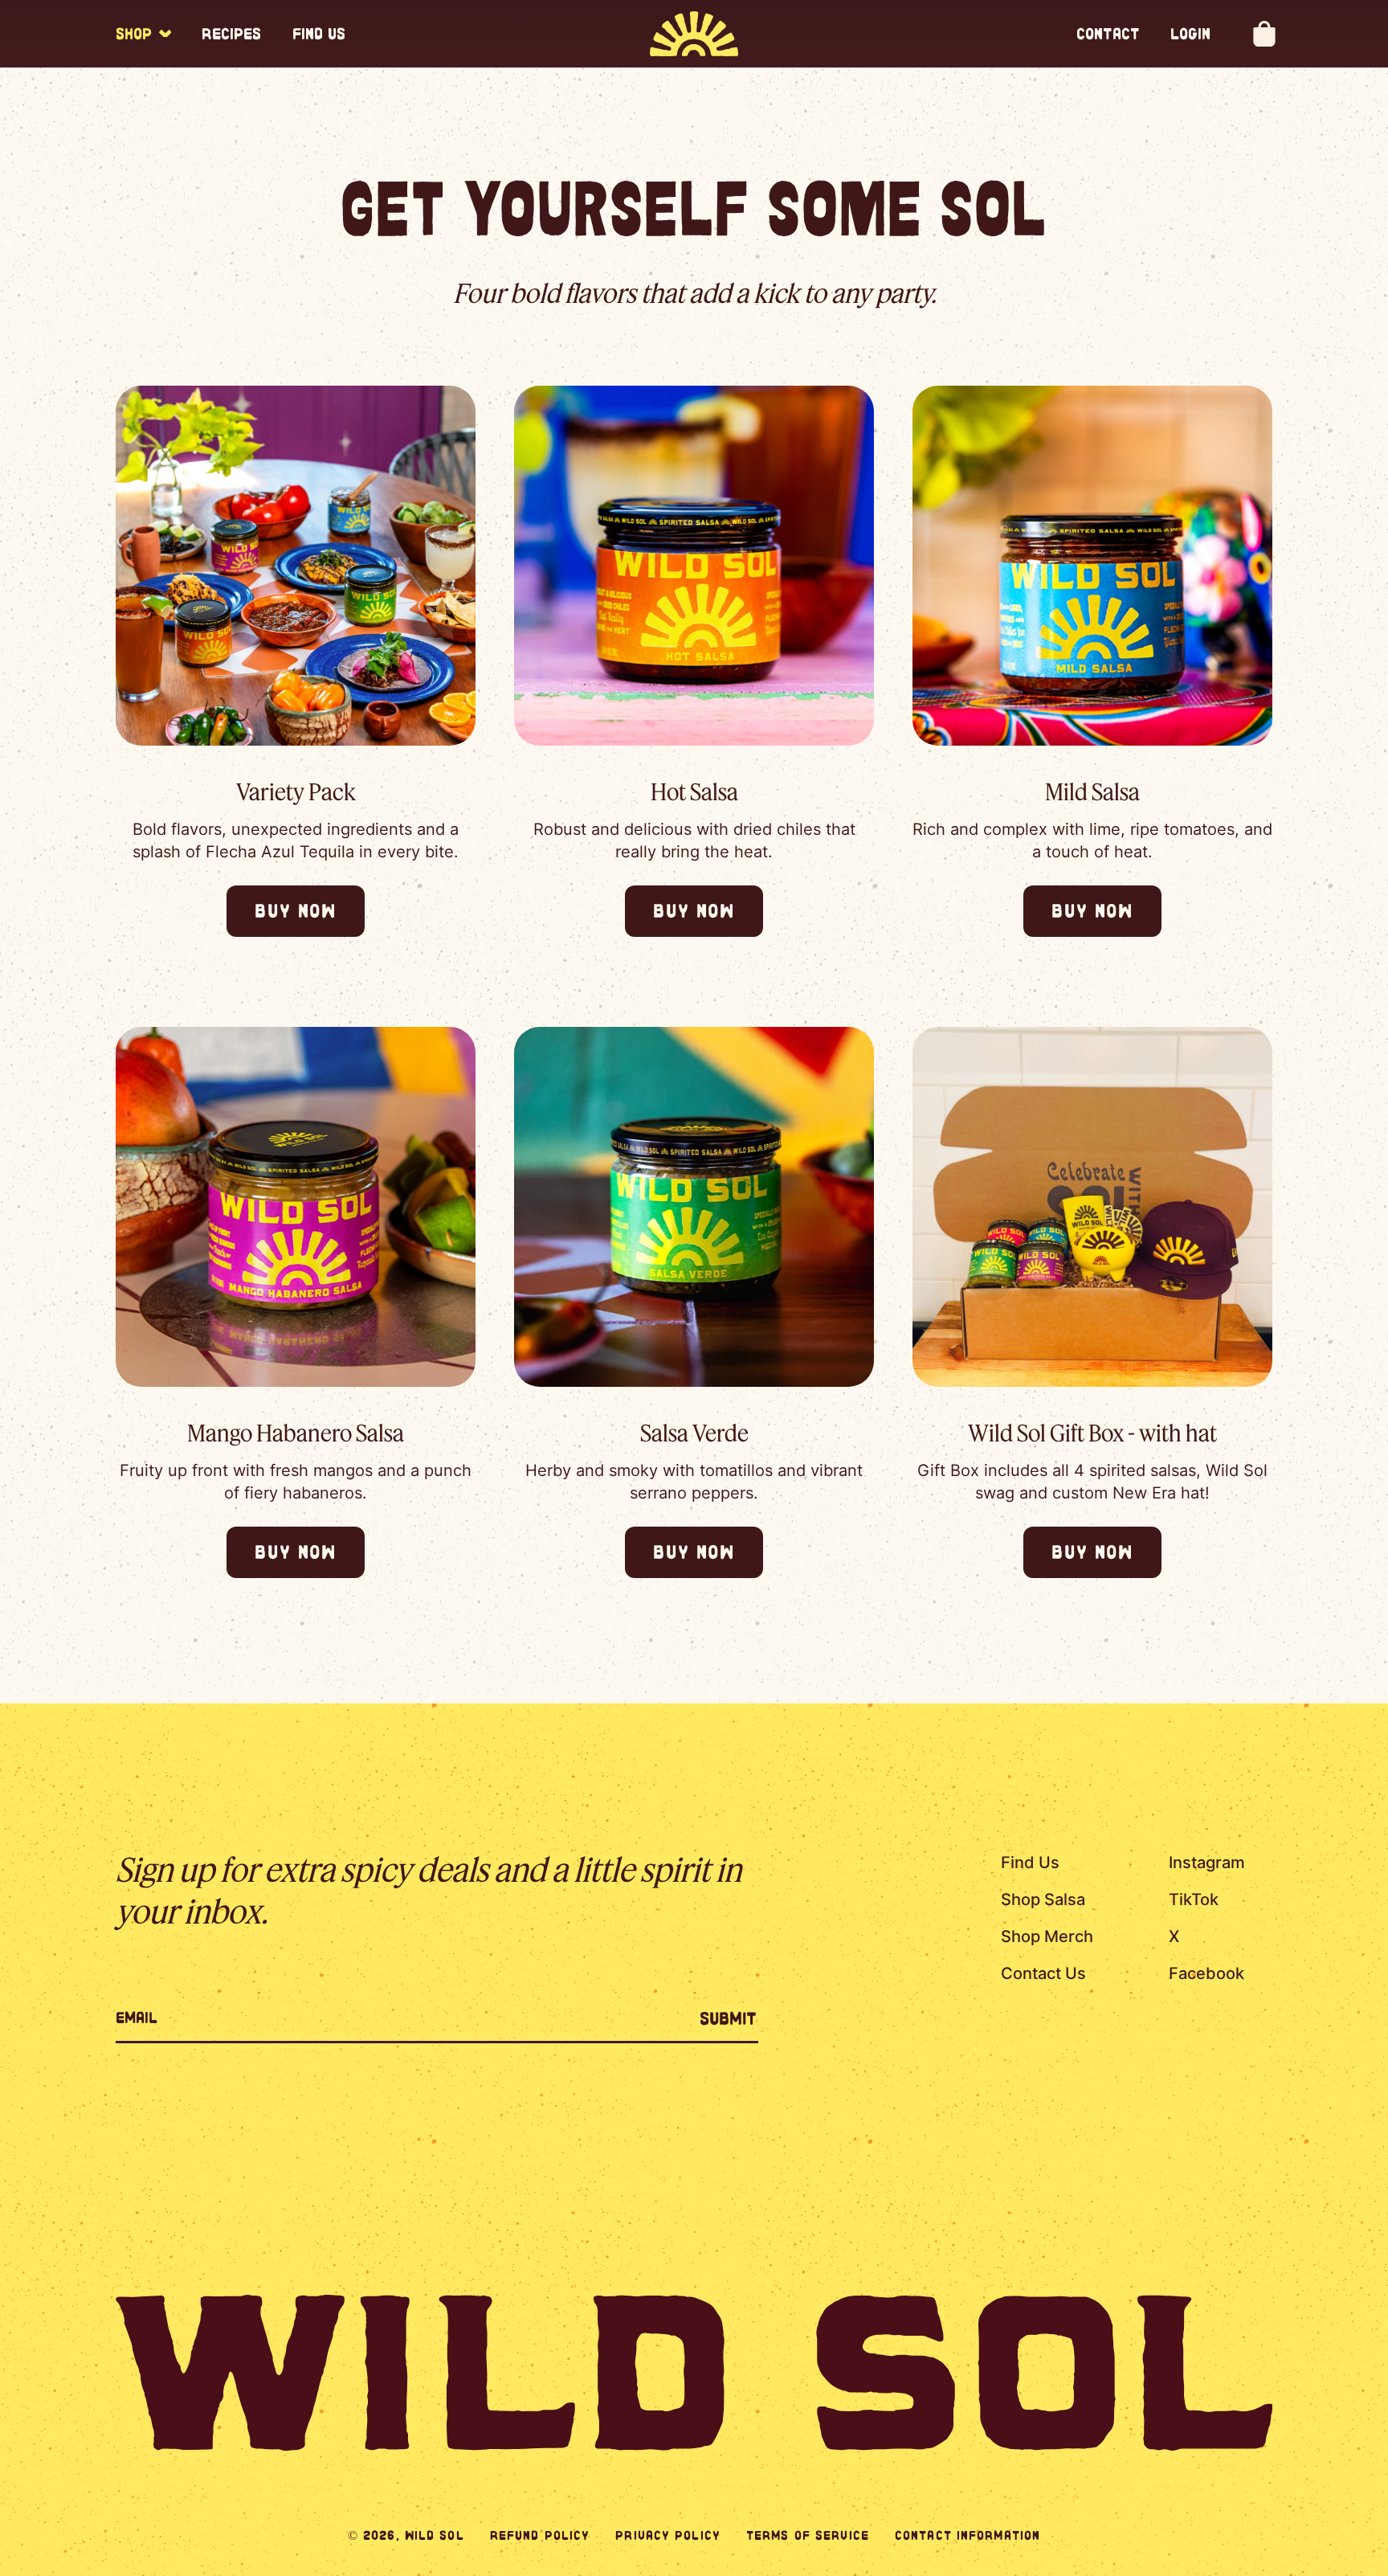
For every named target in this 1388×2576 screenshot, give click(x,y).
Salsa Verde (694, 1432)
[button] (143, 34)
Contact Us (1043, 1973)
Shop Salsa (1043, 1899)
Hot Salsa (694, 791)
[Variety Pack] (296, 566)
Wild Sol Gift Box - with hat (1092, 1432)
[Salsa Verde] (694, 1207)
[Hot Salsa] (694, 566)
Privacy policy (668, 2535)
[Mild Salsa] (1092, 566)
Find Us (1030, 1862)
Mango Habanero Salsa (296, 1432)
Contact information (968, 2535)
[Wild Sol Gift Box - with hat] (1092, 1207)
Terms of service (808, 2535)
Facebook (1206, 1973)
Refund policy (540, 2535)
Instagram (1207, 1862)
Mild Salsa (1092, 791)
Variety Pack (296, 791)
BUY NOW (295, 911)
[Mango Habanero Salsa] (296, 1207)
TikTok (1194, 1899)
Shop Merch (1047, 1936)
